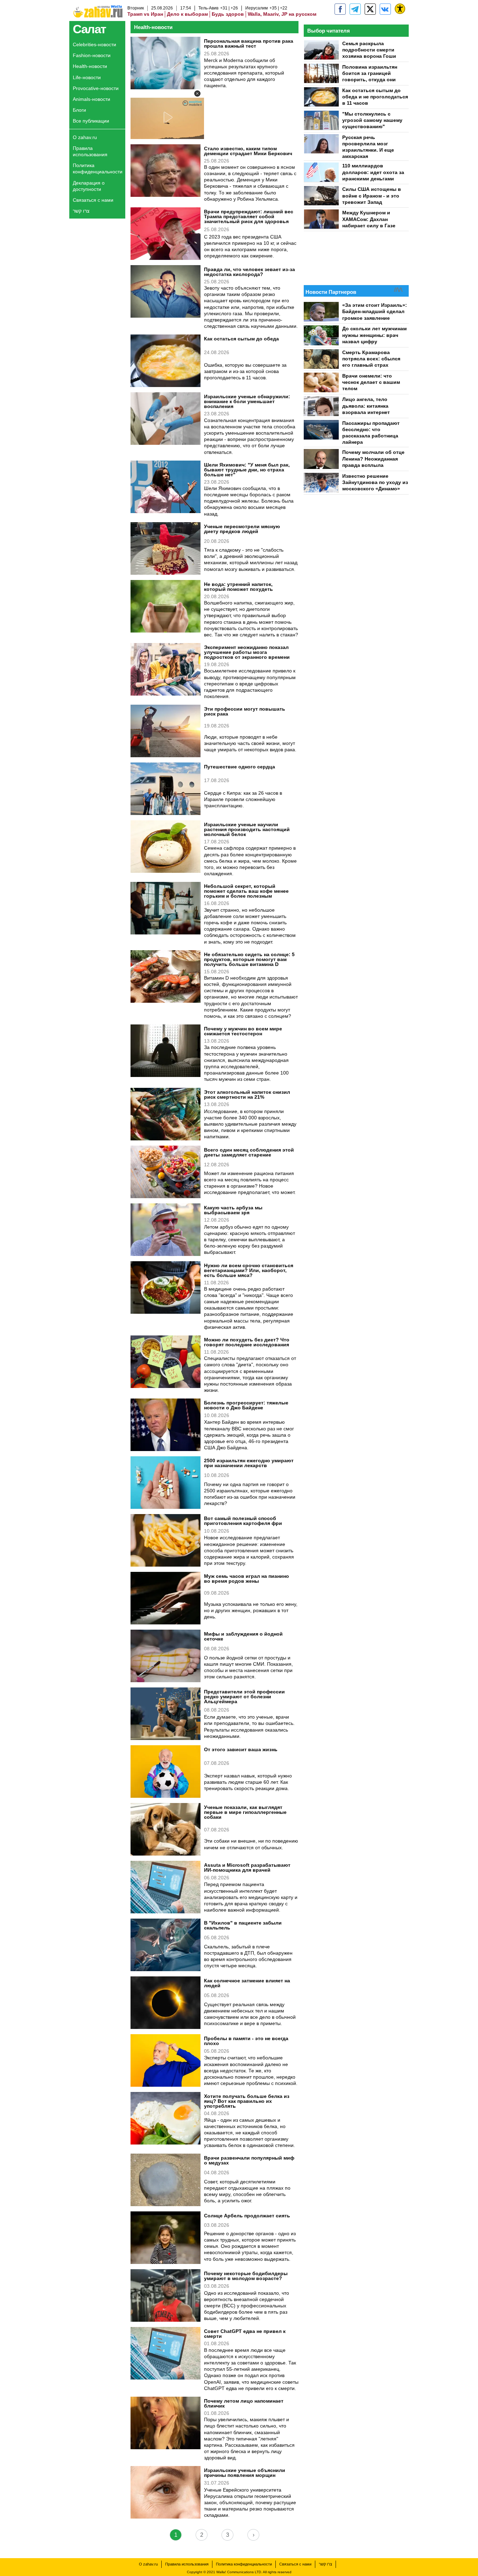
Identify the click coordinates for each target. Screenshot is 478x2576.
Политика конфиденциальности (98, 168)
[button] (197, 94)
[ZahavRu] (370, 9)
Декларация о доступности (89, 186)
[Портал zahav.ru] (385, 9)
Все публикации (91, 121)
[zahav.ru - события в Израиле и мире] (355, 9)
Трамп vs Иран (145, 14)
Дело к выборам (187, 14)
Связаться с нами (93, 200)
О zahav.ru (85, 137)
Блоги (79, 110)
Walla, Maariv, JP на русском (282, 14)
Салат (89, 29)
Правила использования (90, 151)
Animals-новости (92, 99)
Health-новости (90, 66)
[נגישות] (400, 9)
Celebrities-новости (94, 44)
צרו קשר (81, 211)
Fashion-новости (92, 55)
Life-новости (87, 77)
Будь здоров (228, 14)
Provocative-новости (96, 88)
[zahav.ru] (340, 9)
